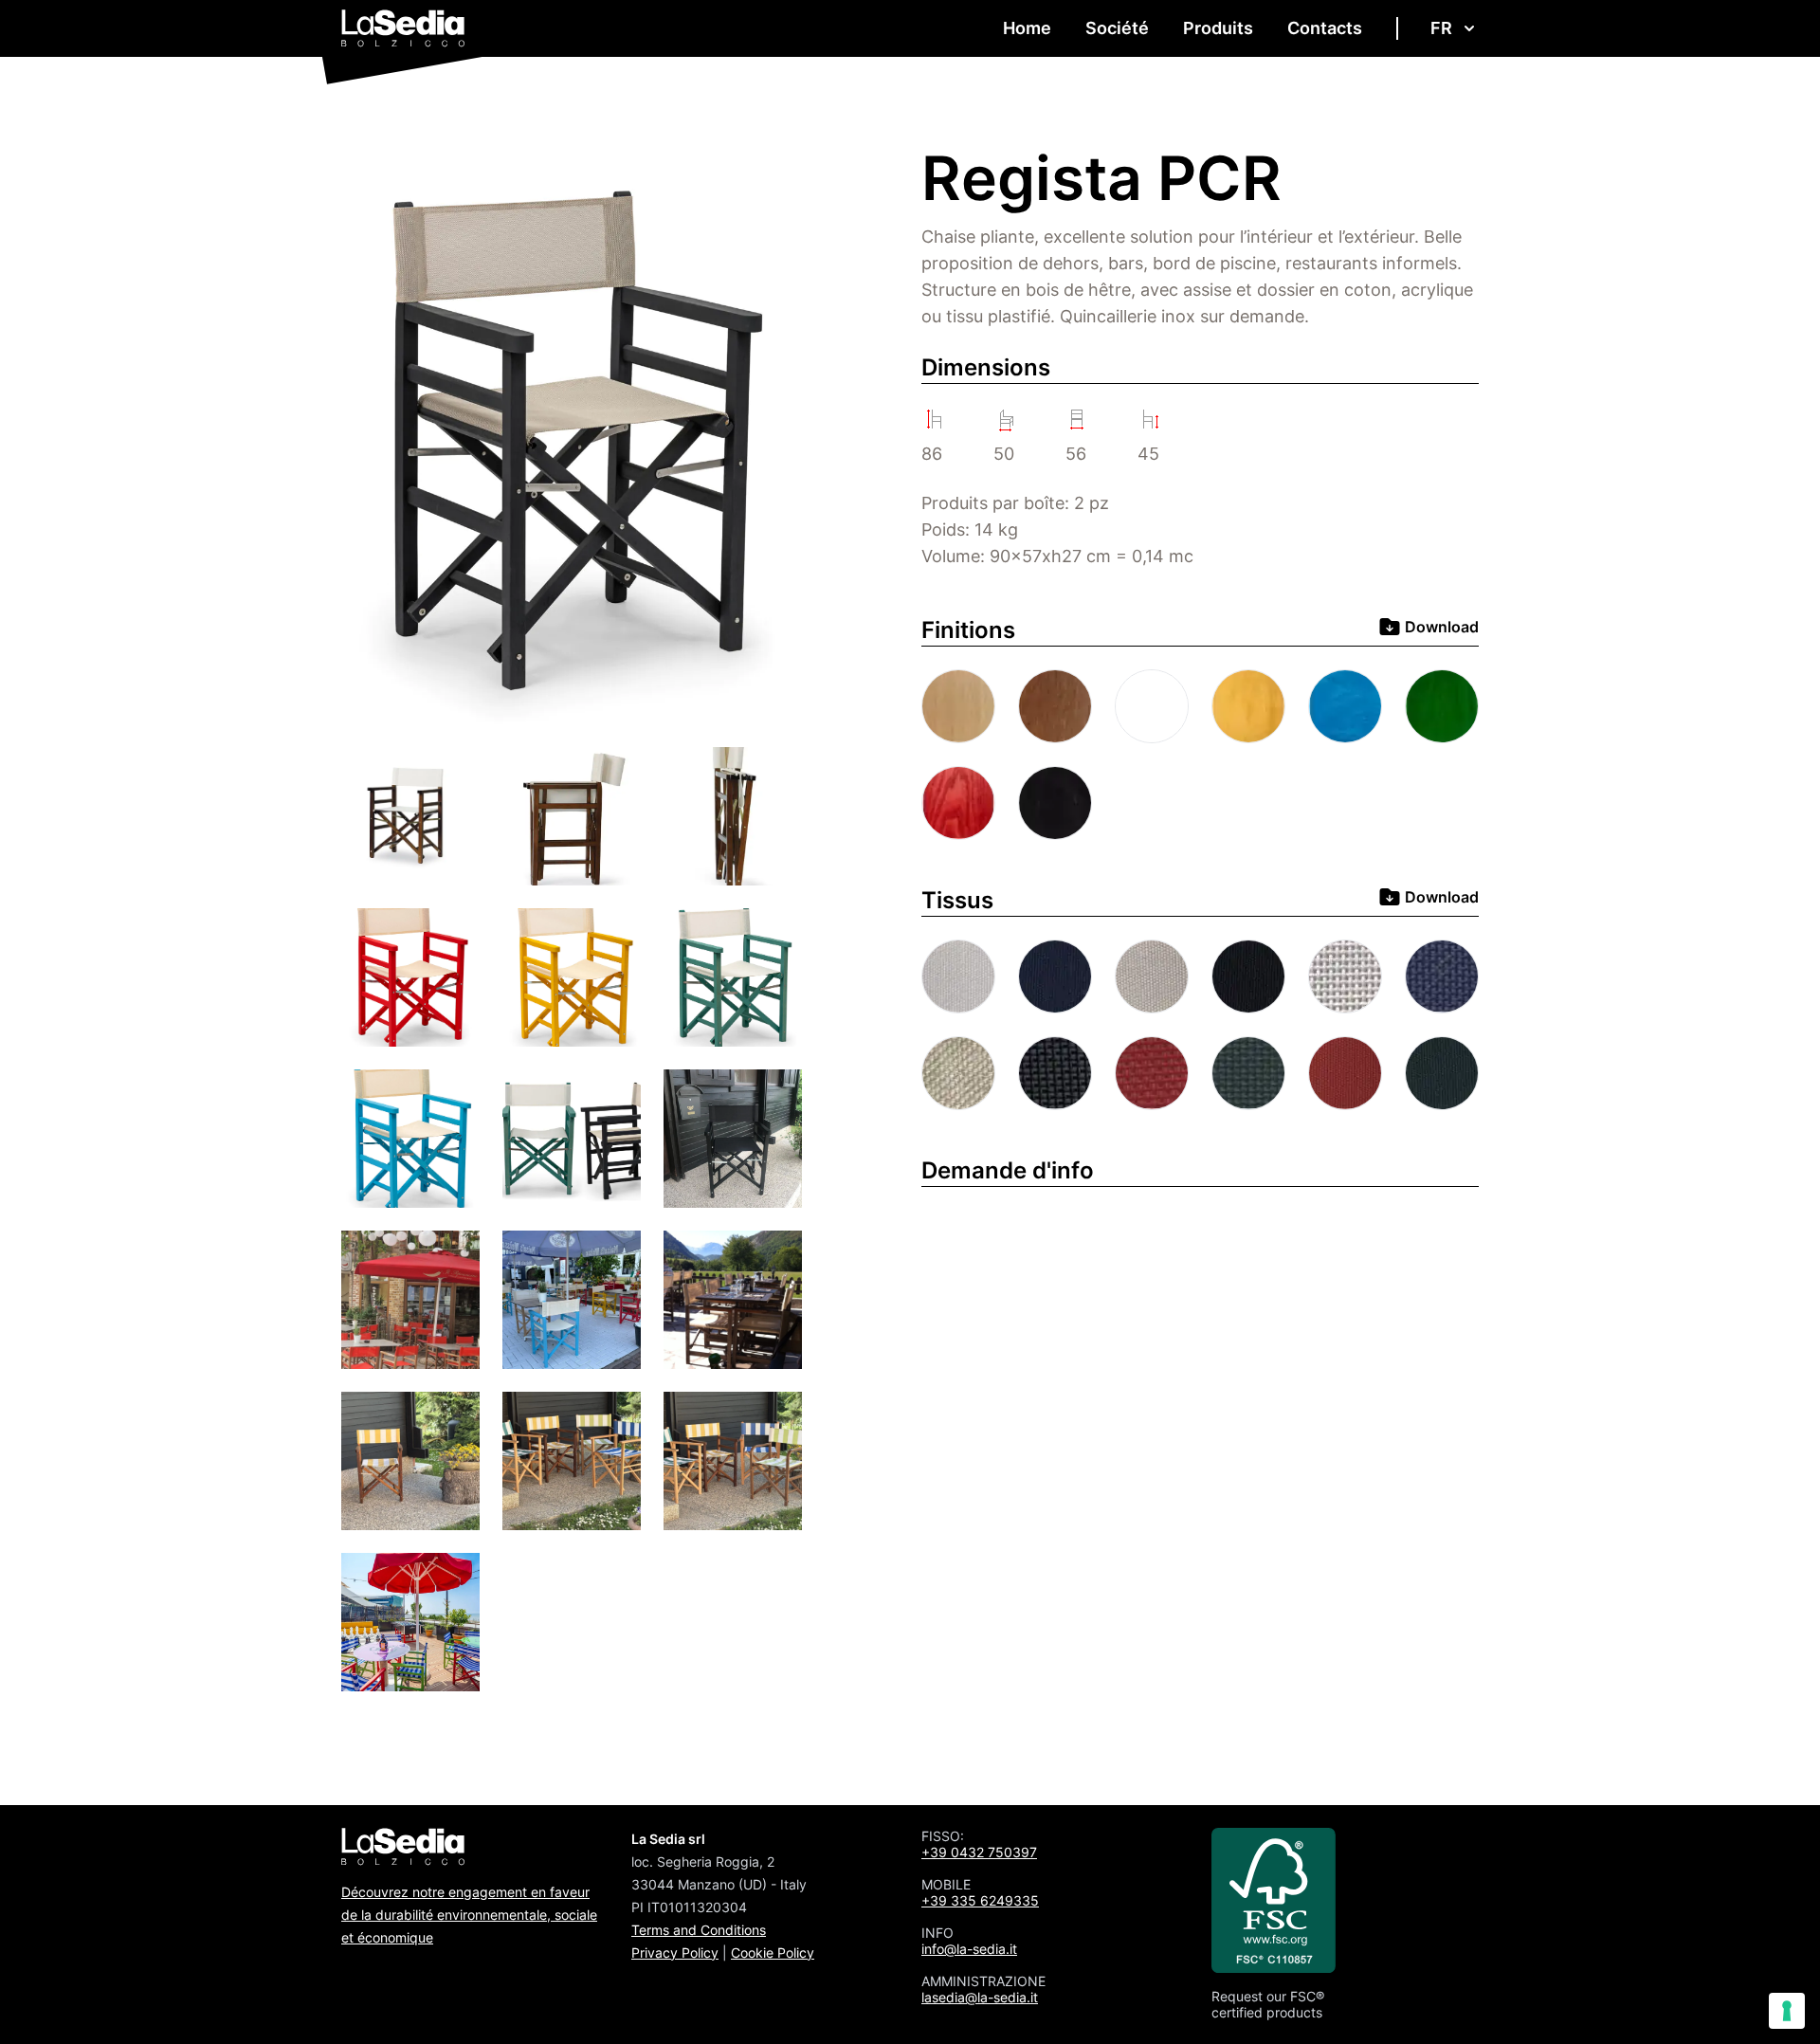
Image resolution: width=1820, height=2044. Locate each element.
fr (1441, 28)
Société (1117, 28)
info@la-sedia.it (969, 1949)
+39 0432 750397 (979, 1852)
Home (1027, 28)
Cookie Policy (773, 1953)
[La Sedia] (403, 28)
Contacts (1325, 28)
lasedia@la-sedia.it (980, 1997)
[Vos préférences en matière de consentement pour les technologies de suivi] (1787, 2011)
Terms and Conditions (699, 1930)
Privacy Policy (675, 1953)
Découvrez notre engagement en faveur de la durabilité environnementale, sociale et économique (469, 1915)
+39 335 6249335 (980, 1900)
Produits (1218, 28)
